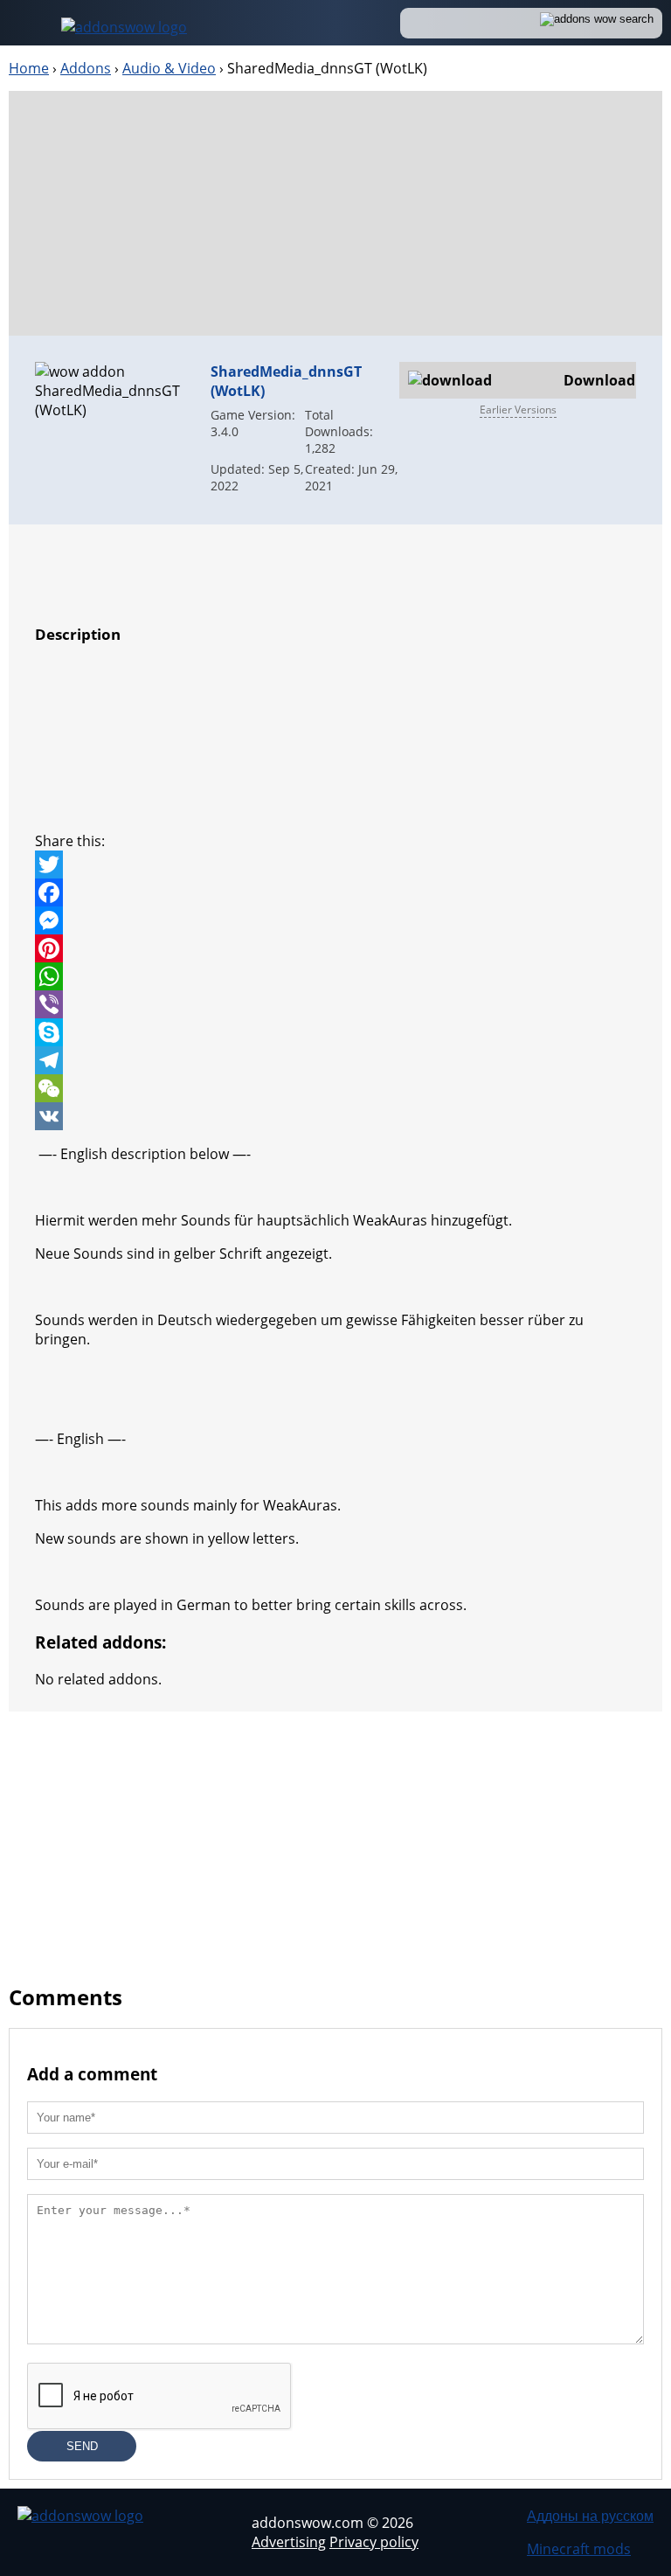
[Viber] (335, 1004)
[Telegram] (335, 1060)
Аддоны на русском (590, 2516)
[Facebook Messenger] (335, 920)
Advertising (289, 2542)
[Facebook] (335, 892)
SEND (82, 2446)
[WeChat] (335, 1088)
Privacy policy (374, 2542)
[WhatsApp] (335, 976)
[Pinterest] (335, 948)
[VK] (335, 1116)
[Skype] (335, 1032)
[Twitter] (335, 864)
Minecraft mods (579, 2549)
